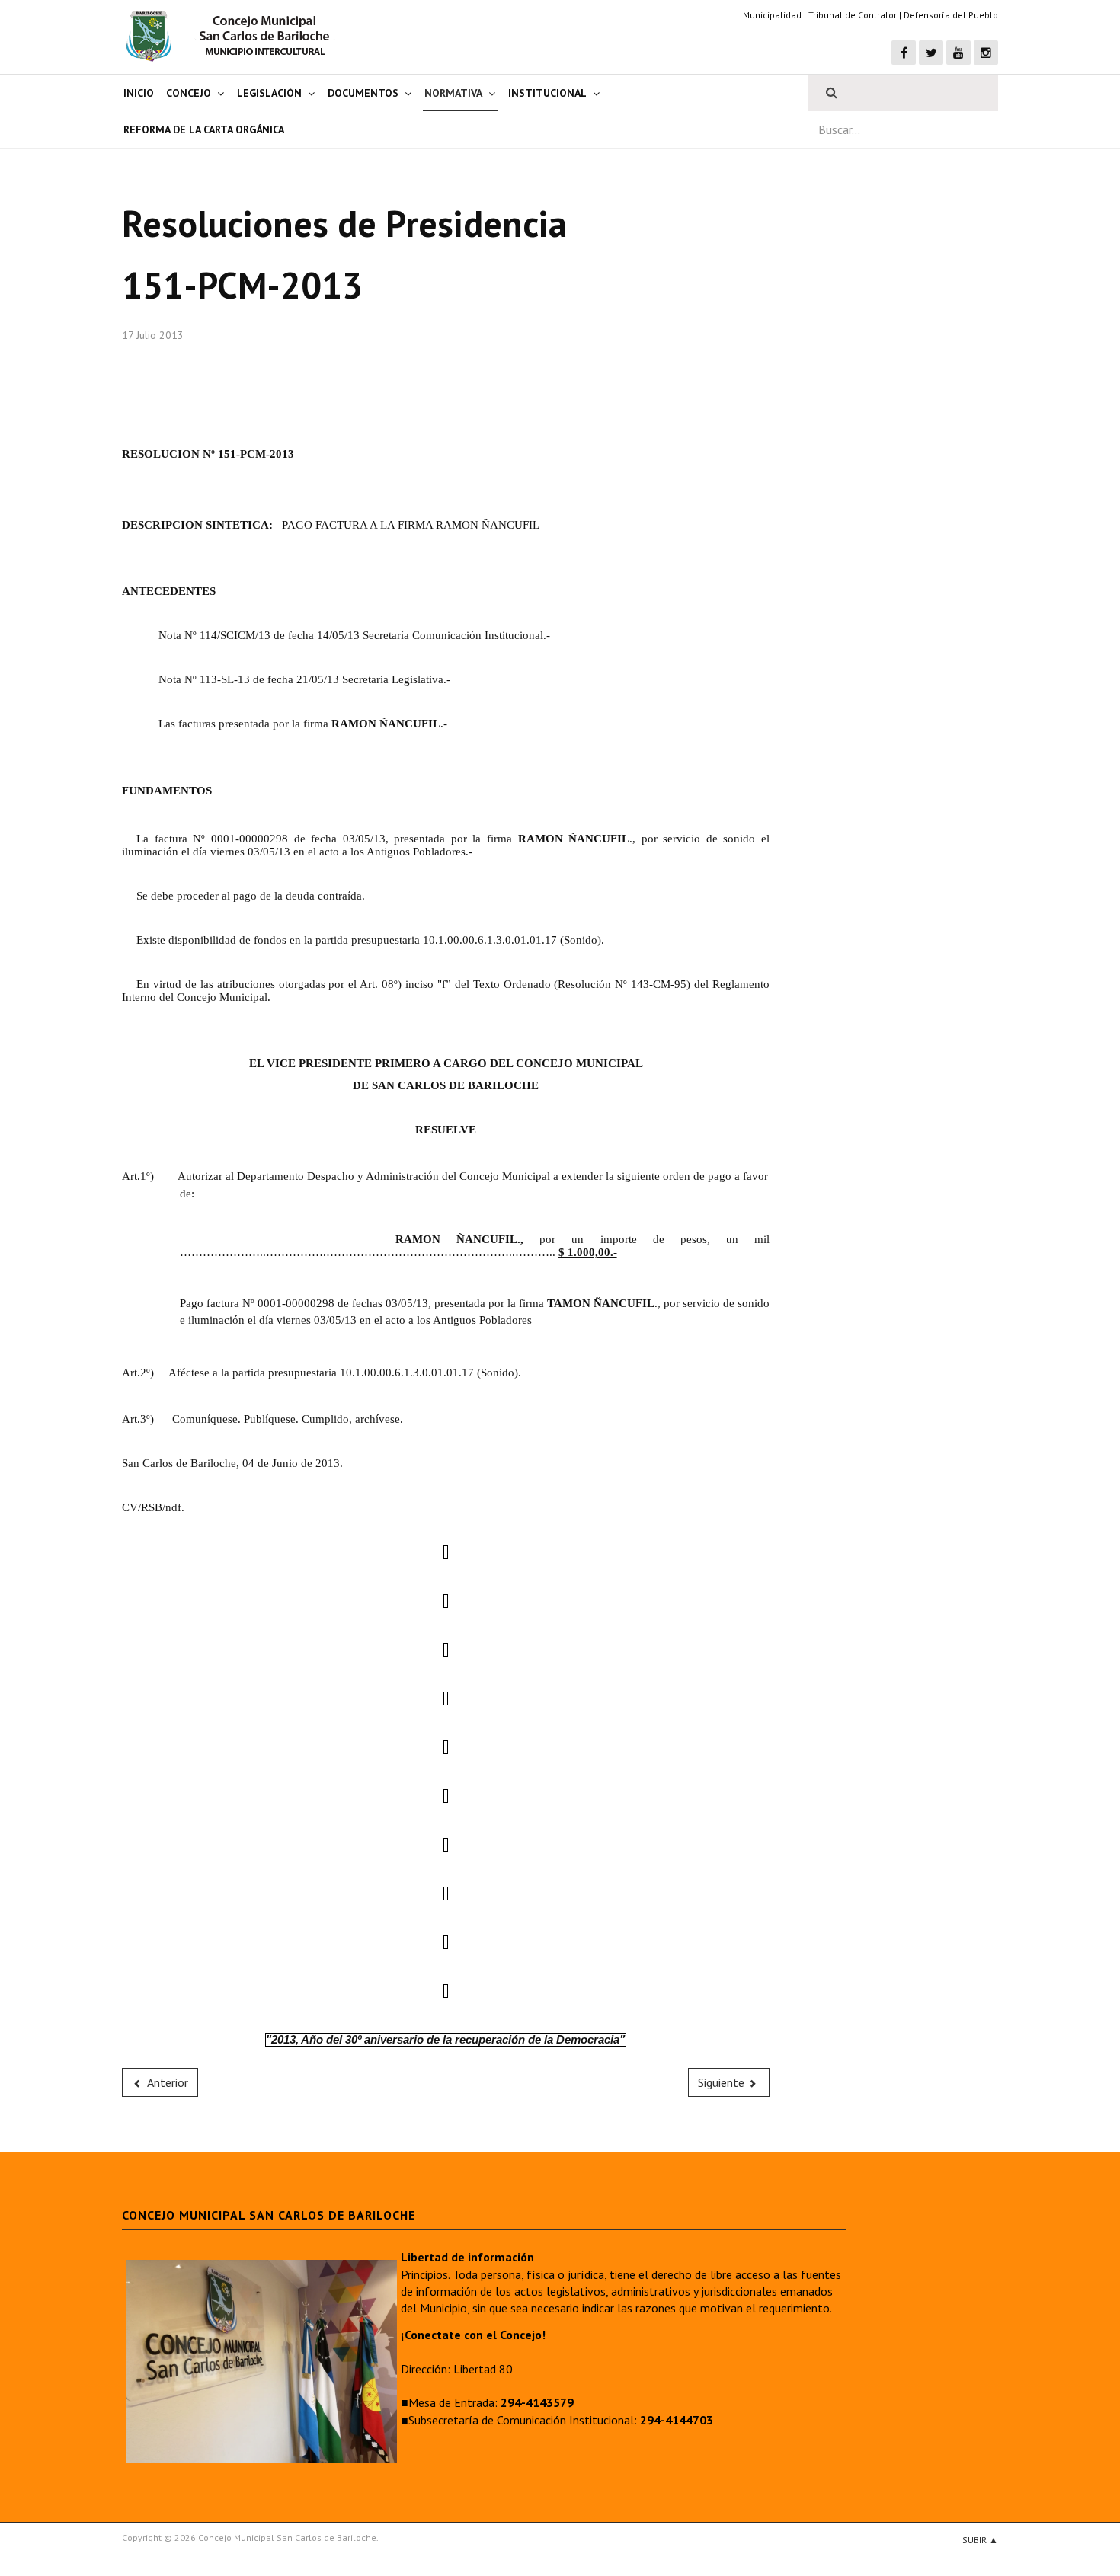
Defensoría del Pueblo (951, 15)
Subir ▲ (980, 2540)
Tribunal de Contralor (853, 15)
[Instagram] (986, 53)
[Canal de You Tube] (958, 53)
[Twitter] (931, 53)
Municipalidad (772, 15)
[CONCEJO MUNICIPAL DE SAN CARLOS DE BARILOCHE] (232, 36)
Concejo (189, 93)
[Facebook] (904, 53)
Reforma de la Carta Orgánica (204, 129)
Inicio (139, 93)
